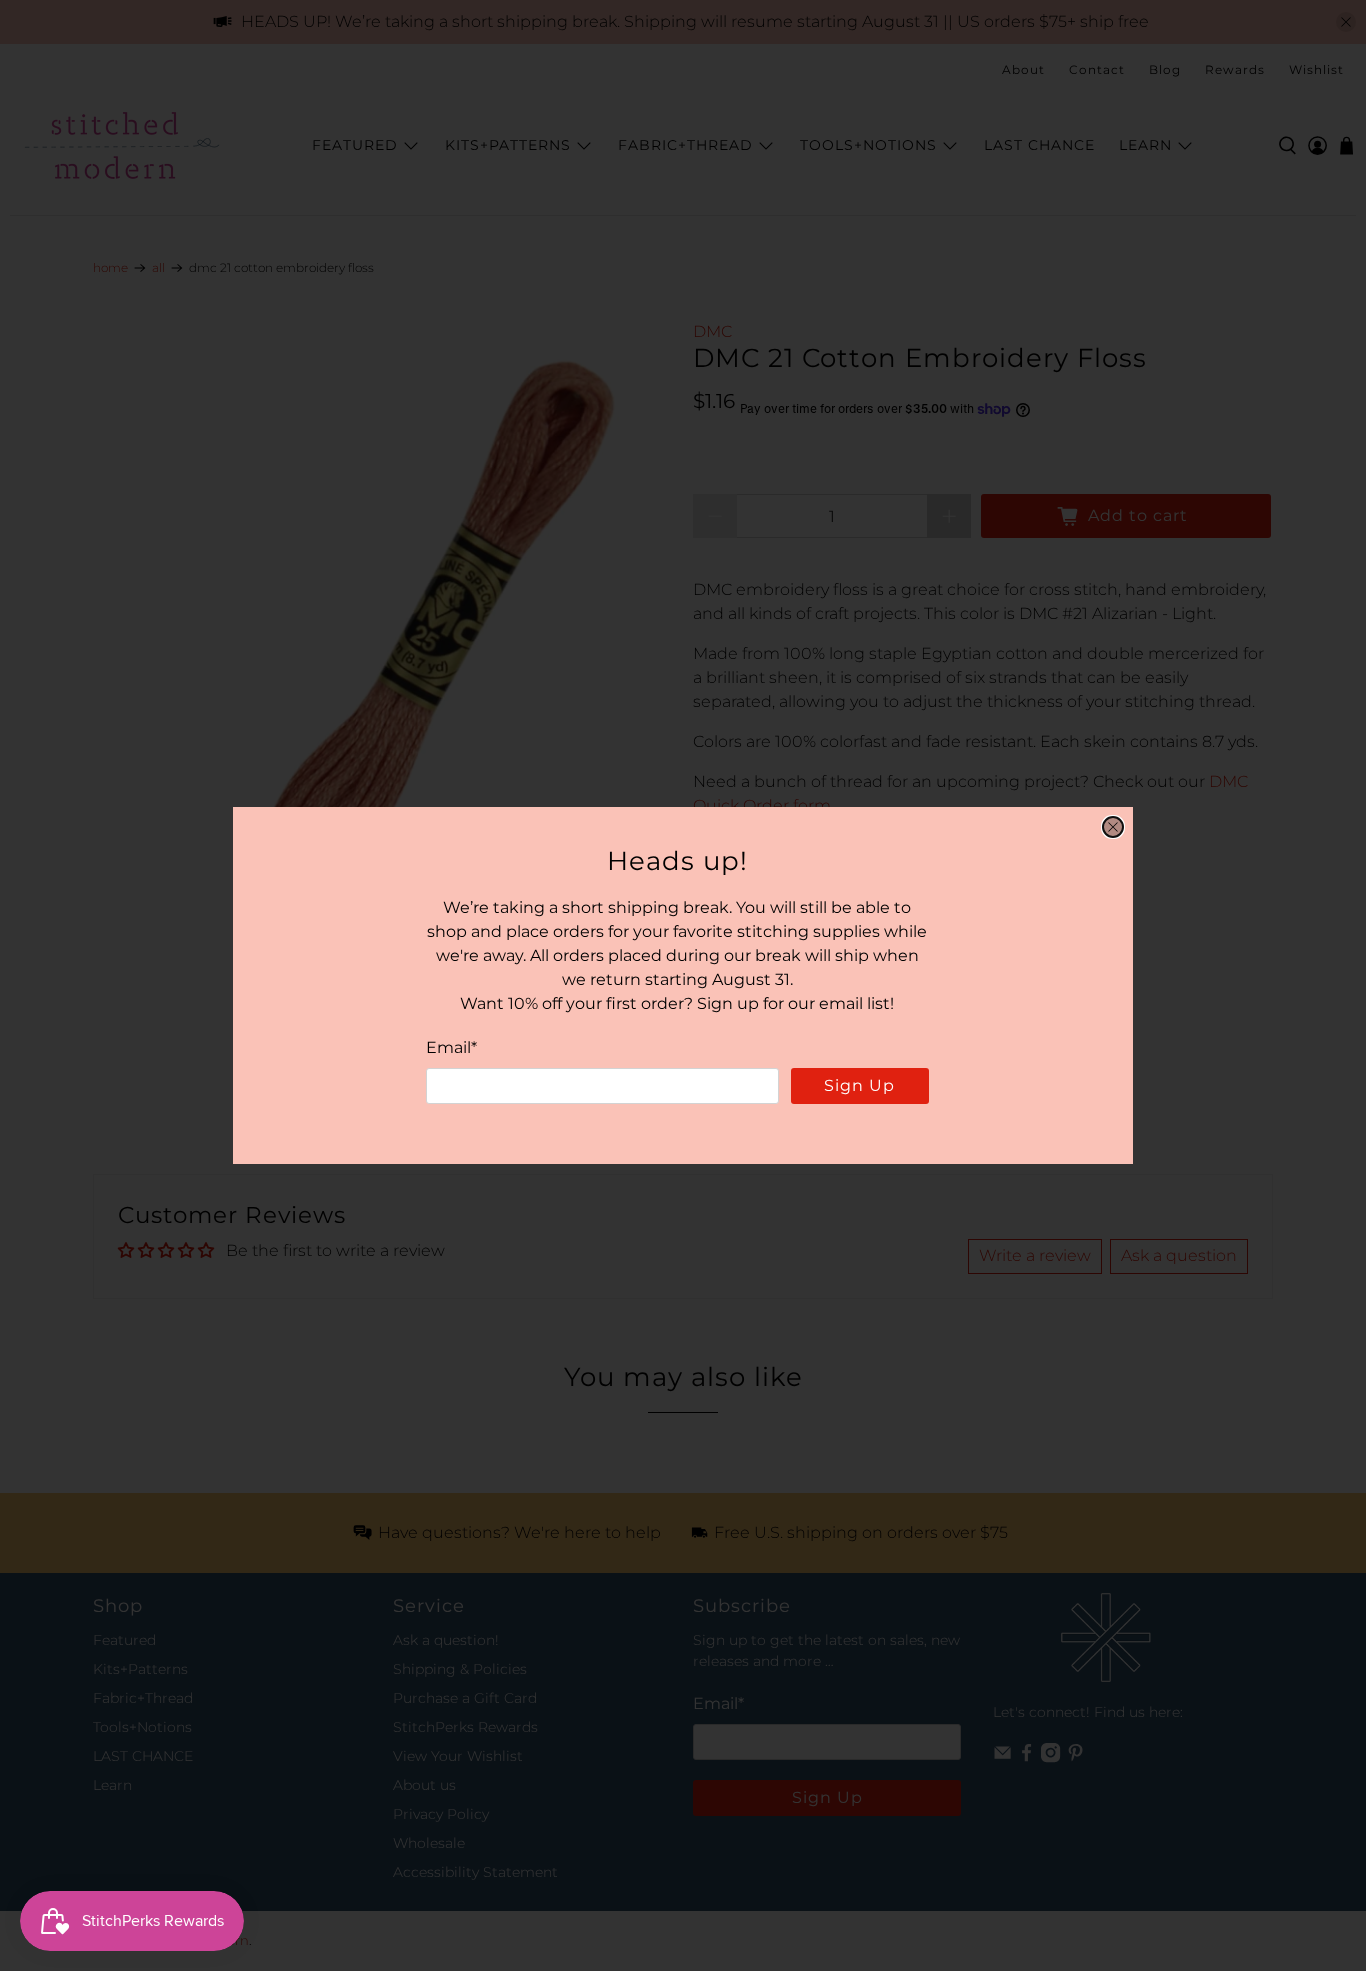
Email (451, 1047)
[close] (1113, 827)
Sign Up (859, 1085)
